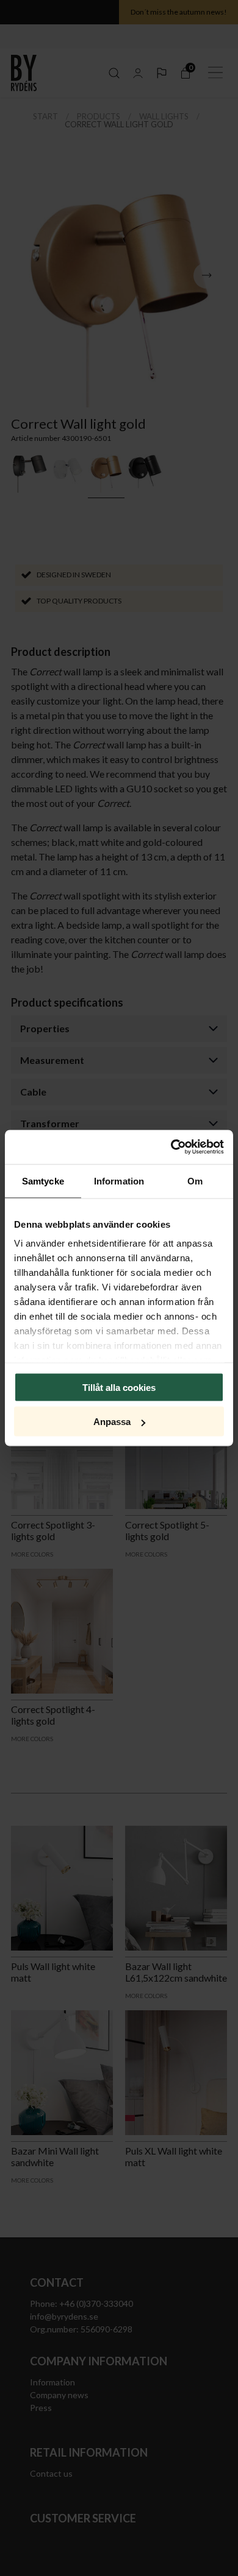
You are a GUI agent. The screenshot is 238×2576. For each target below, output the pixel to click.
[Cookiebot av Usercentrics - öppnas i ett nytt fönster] (171, 1147)
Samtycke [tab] (43, 1181)
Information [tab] (119, 1181)
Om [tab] (195, 1181)
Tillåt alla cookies (119, 1387)
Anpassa (112, 1422)
